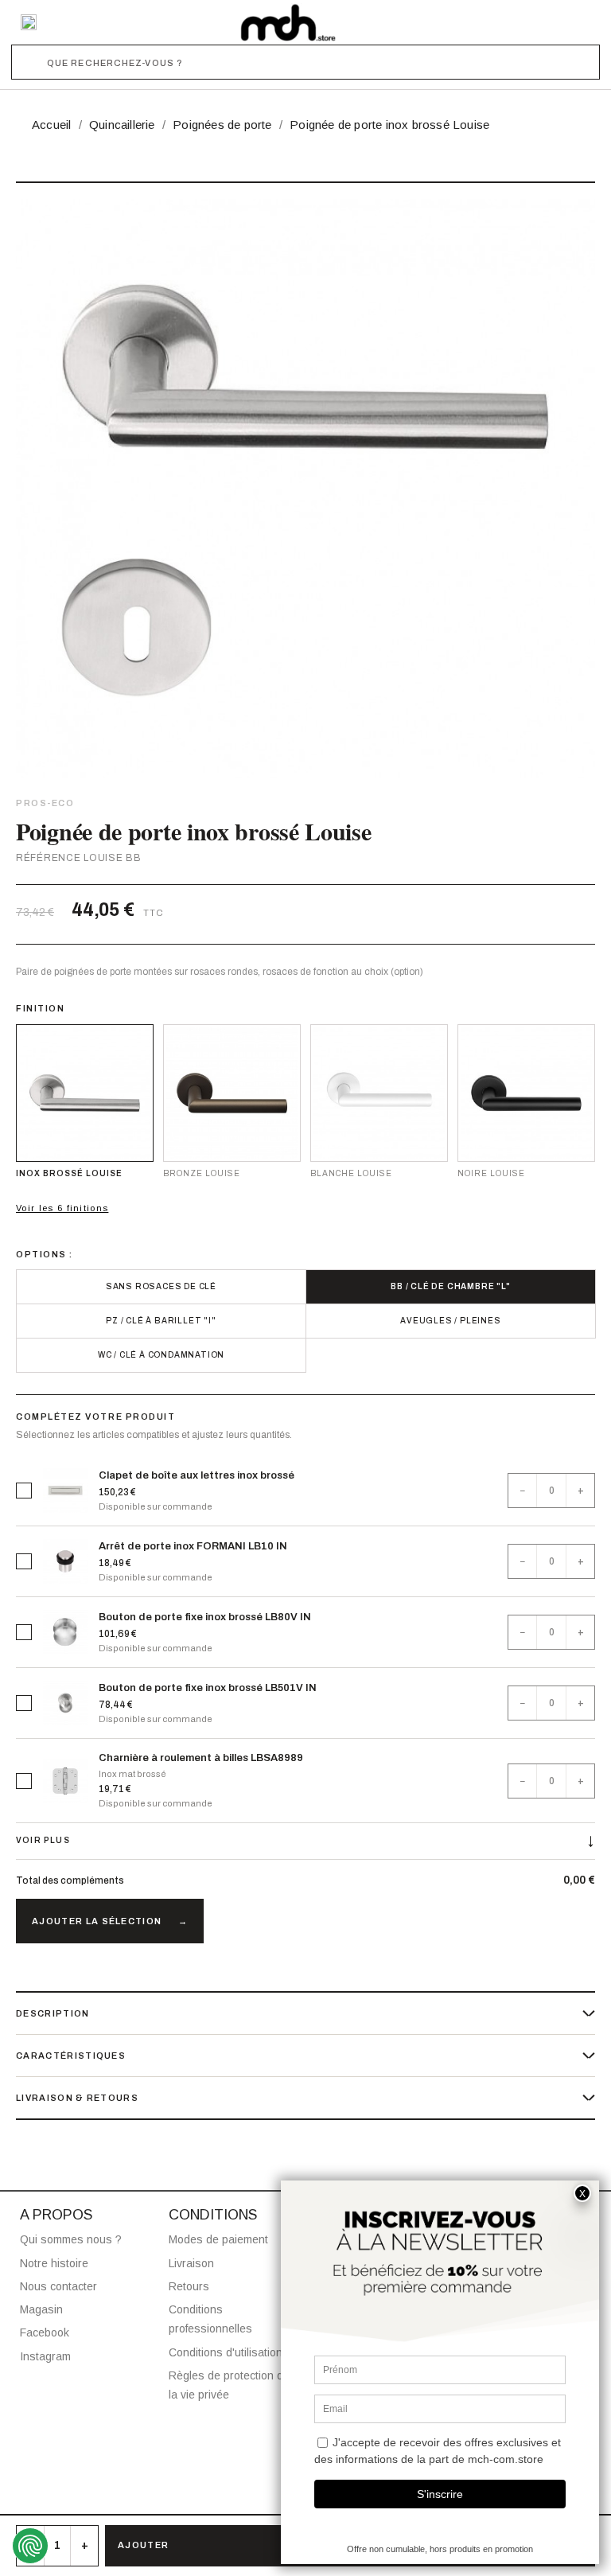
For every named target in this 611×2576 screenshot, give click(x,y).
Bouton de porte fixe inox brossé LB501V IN (208, 1688)
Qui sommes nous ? (71, 2239)
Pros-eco (45, 803)
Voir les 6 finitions (62, 1208)
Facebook (45, 2332)
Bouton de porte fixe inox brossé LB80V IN (205, 1617)
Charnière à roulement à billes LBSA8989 (201, 1758)
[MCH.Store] (288, 22)
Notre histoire (54, 2263)
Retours (189, 2286)
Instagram (45, 2356)
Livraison (191, 2263)
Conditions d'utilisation (226, 2352)
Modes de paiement (218, 2239)
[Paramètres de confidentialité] (30, 2546)
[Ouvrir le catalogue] (29, 22)
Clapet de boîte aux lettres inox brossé (197, 1475)
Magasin (41, 2309)
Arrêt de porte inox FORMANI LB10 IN (193, 1546)
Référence (48, 858)
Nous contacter (58, 2286)
